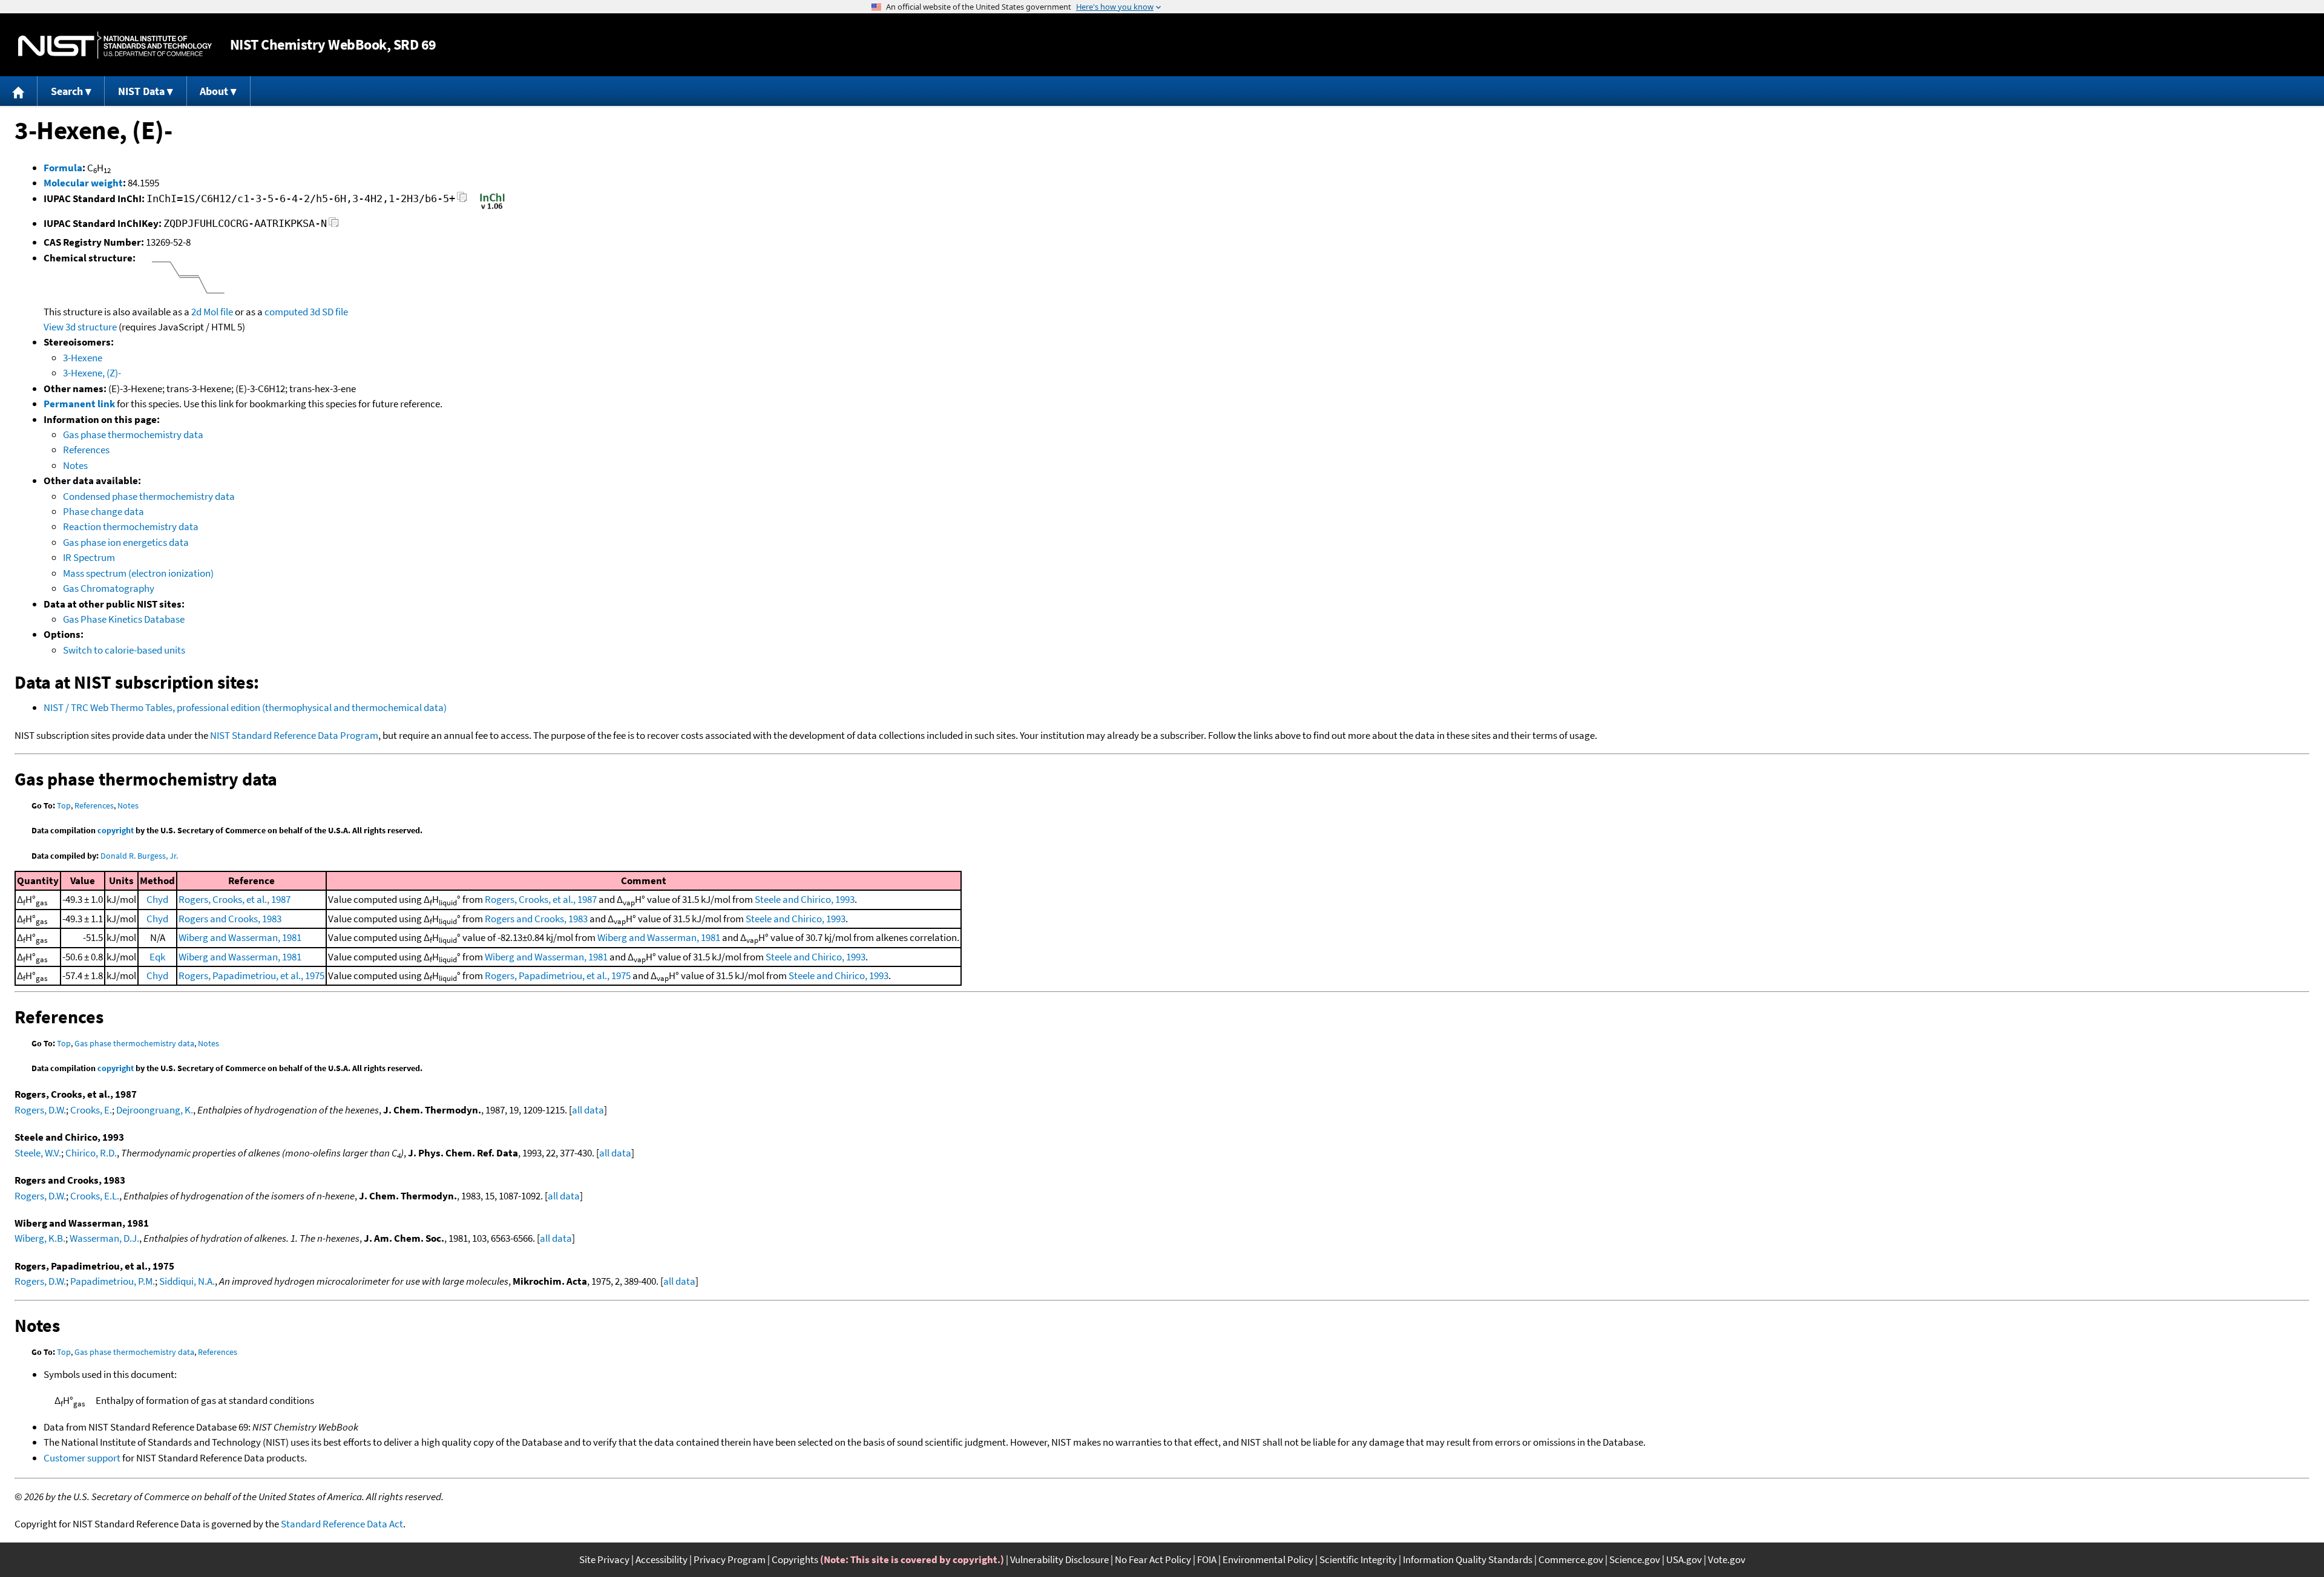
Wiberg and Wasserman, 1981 (240, 937)
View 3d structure (80, 327)
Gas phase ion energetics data (126, 542)
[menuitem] (19, 91)
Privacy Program (730, 1559)
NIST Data (141, 91)
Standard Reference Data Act (342, 1524)
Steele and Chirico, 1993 (805, 899)
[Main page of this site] (19, 91)
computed (286, 312)
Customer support (82, 1458)
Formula (63, 168)
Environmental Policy (1268, 1559)
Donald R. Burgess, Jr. (139, 856)
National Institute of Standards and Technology (115, 45)
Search (67, 91)
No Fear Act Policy (1153, 1559)
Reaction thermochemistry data (131, 526)
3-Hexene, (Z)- (92, 373)
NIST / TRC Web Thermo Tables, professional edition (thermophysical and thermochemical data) (245, 707)
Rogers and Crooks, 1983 (230, 919)
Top (64, 805)
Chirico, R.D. (91, 1153)
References (86, 450)
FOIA (1207, 1559)
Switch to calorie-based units (124, 650)
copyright (116, 830)
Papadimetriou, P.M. (113, 1281)
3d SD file (329, 312)
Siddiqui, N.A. (187, 1281)
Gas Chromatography (109, 588)
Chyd (157, 899)
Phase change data (103, 511)
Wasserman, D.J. (104, 1238)
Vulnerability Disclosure (1059, 1559)
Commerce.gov (1571, 1559)
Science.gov (1635, 1559)
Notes (75, 465)
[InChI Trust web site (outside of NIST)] (492, 208)
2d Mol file (212, 312)
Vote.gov (1727, 1559)
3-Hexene (83, 358)
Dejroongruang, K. (155, 1110)
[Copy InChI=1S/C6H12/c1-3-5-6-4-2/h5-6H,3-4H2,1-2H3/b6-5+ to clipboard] (462, 201)
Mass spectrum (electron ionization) (138, 573)
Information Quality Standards (1468, 1559)
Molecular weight (83, 183)
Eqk (157, 957)
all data (588, 1110)
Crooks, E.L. (95, 1196)
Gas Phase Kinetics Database (124, 619)
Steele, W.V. (38, 1153)
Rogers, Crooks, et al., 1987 (235, 899)
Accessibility (661, 1559)
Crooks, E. (91, 1110)
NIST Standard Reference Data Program (294, 735)
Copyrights (795, 1559)
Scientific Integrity (1358, 1559)
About (214, 91)
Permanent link (79, 404)
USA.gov (1684, 1559)
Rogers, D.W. (40, 1110)
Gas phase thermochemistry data (133, 434)
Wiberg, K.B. (40, 1238)
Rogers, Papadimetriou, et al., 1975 (251, 975)
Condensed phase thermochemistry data (149, 496)
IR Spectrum (89, 557)
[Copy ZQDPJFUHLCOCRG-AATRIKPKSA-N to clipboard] (334, 225)
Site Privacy (604, 1559)
